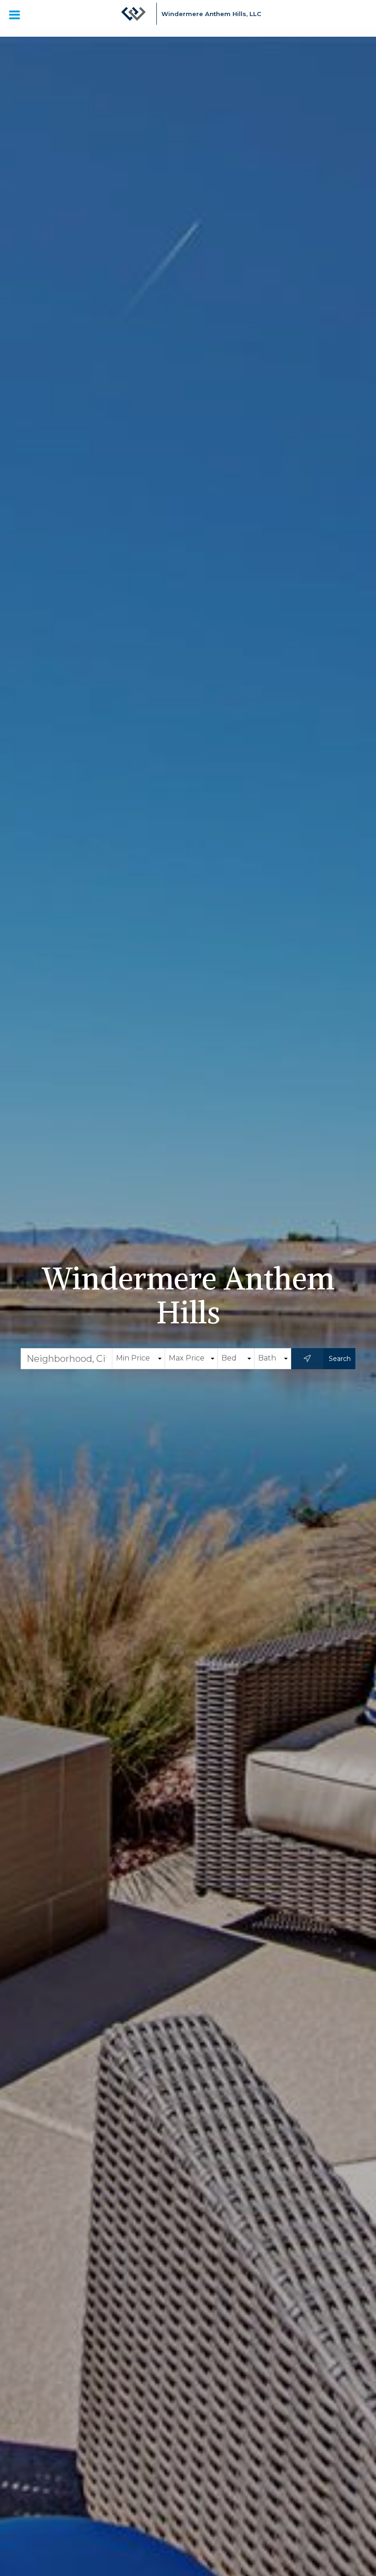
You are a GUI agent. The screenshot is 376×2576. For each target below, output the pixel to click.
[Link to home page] (133, 18)
